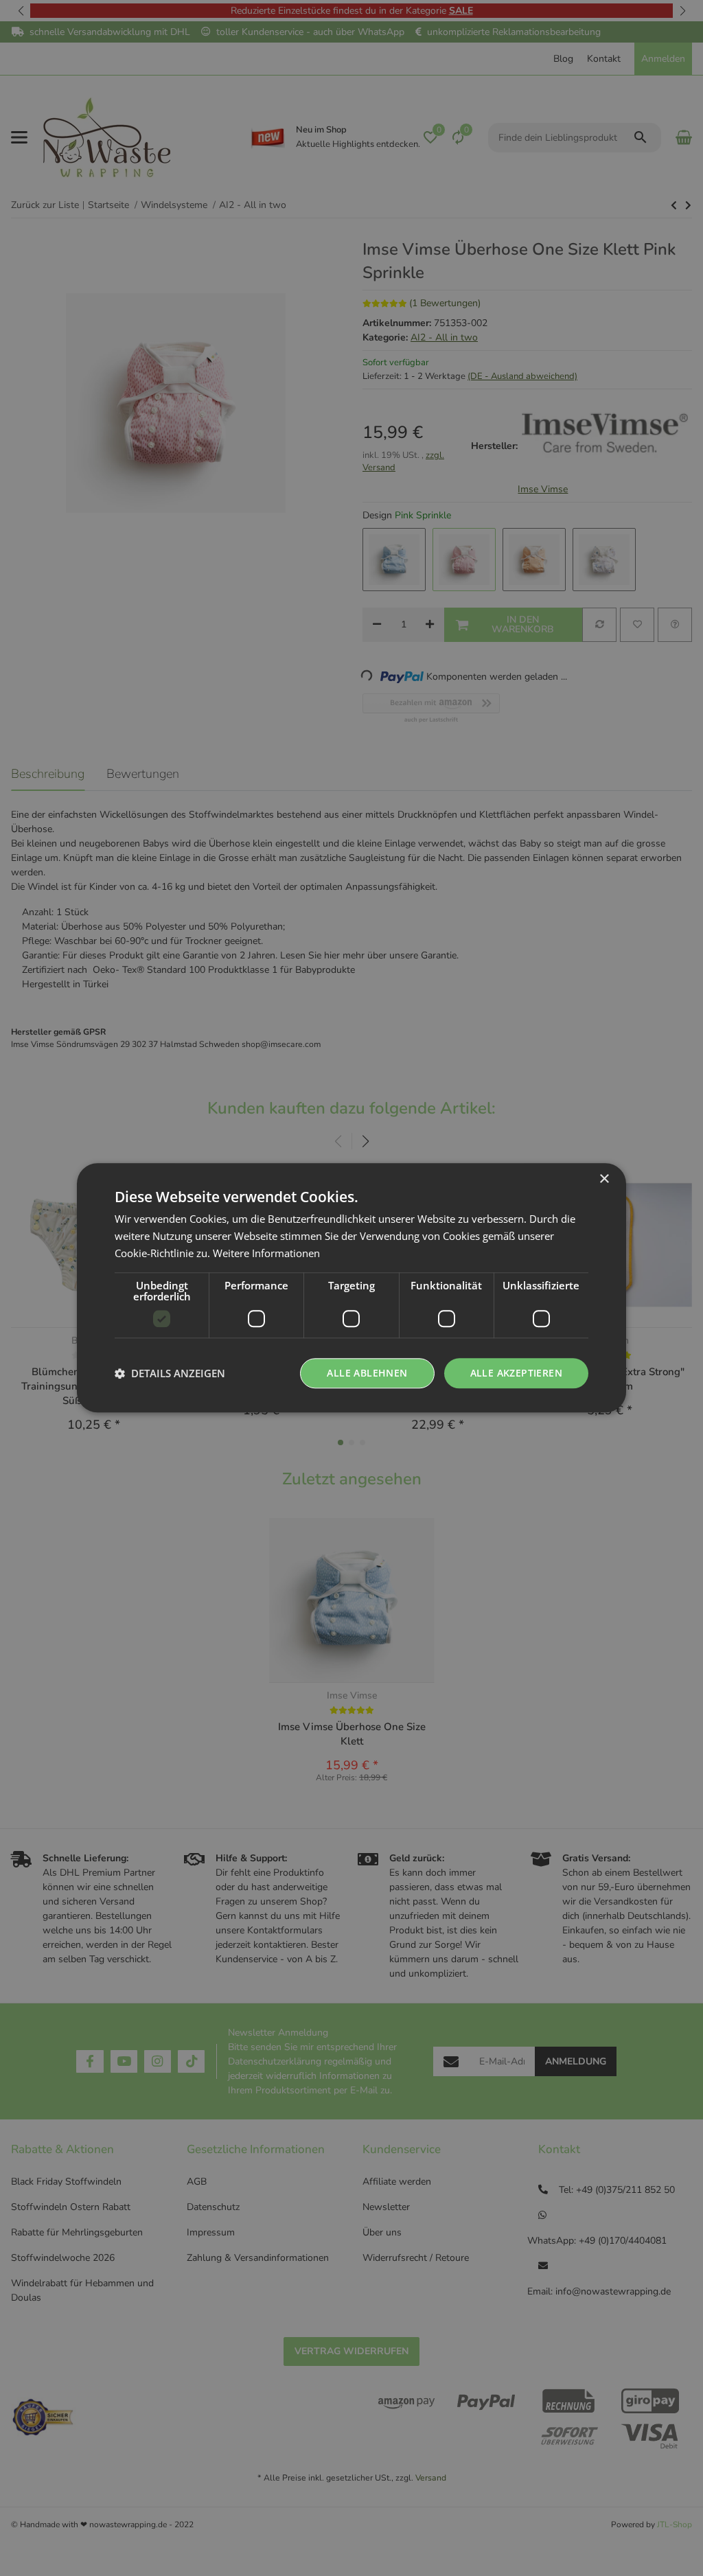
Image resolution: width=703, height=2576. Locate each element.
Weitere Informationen (266, 1253)
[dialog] (351, 1288)
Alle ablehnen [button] (367, 1373)
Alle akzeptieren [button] (516, 1373)
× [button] (604, 1179)
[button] (170, 1373)
